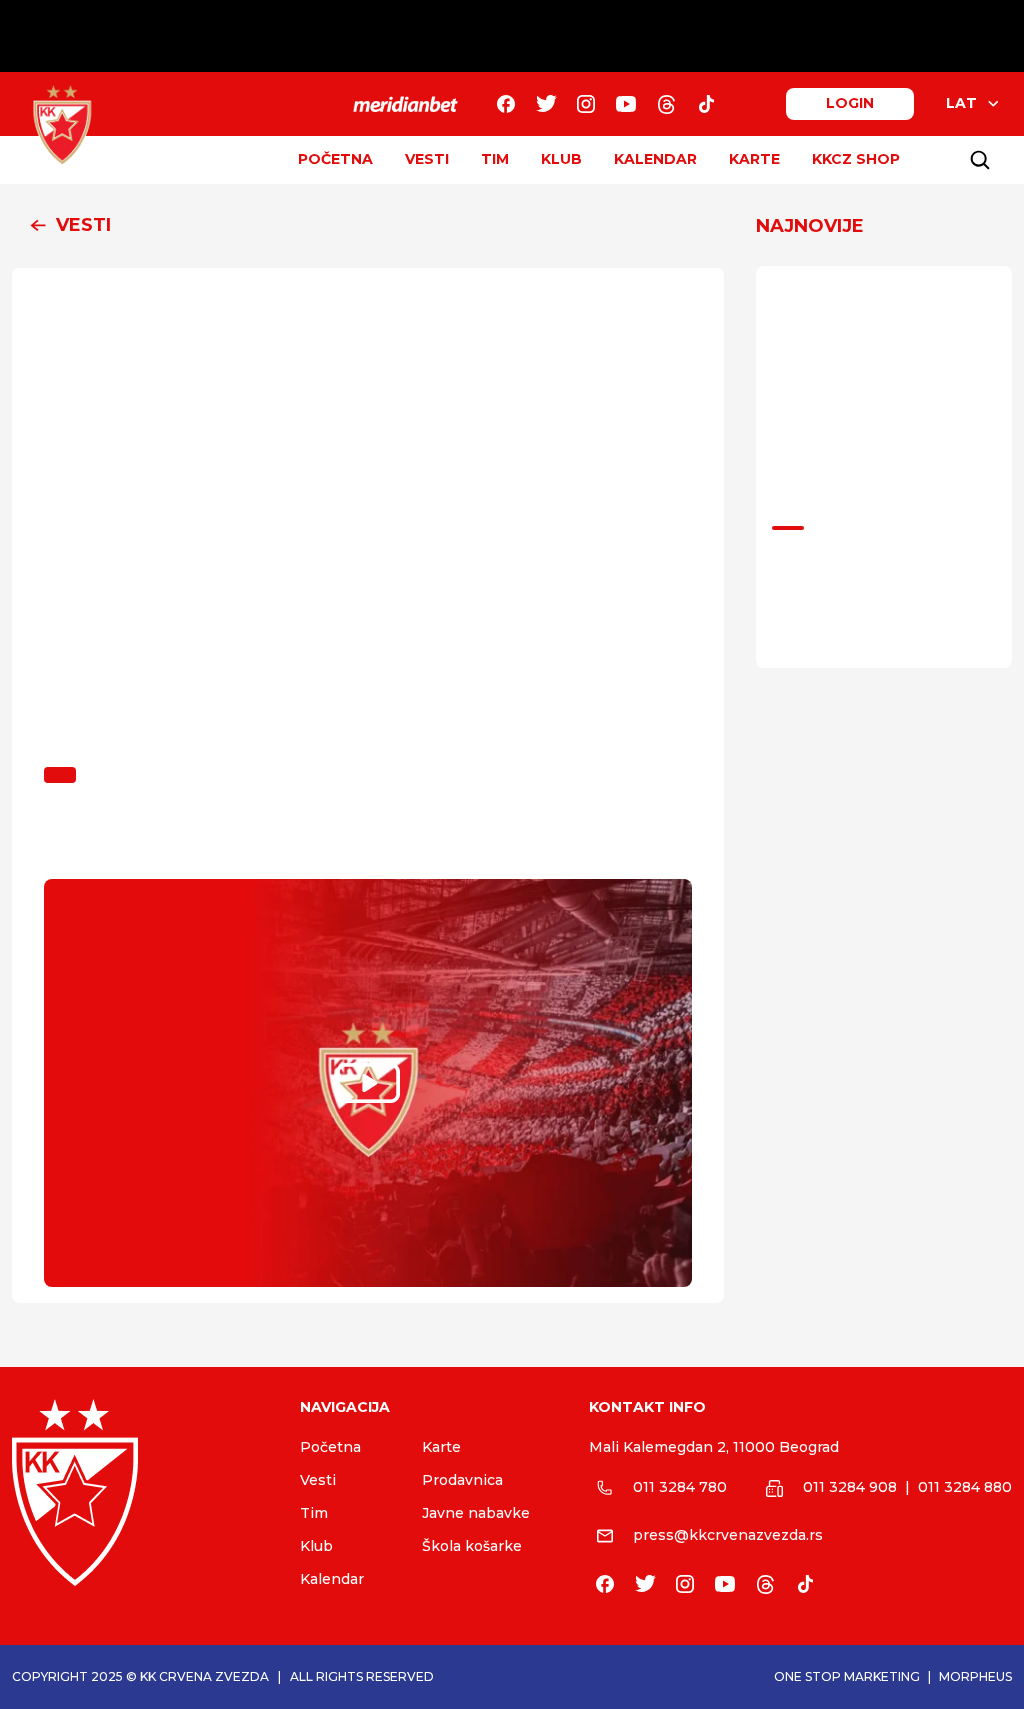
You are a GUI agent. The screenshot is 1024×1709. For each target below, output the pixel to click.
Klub (316, 1546)
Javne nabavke (476, 1513)
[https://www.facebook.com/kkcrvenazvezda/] (506, 104)
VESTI (427, 159)
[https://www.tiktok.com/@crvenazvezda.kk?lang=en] (706, 104)
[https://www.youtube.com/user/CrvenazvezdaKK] (626, 104)
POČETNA (335, 159)
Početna (330, 1447)
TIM (495, 159)
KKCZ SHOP (856, 159)
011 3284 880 (965, 1487)
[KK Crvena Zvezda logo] (140, 1492)
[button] (368, 226)
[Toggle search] (980, 160)
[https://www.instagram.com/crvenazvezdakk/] (586, 104)
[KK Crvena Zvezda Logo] (62, 125)
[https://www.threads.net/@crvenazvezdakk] (666, 104)
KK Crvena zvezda (204, 1676)
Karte (441, 1447)
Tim (314, 1513)
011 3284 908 (850, 1487)
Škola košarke (472, 1546)
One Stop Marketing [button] (847, 1676)
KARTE (754, 159)
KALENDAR (655, 159)
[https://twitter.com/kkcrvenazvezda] (546, 104)
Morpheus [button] (975, 1676)
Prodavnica (462, 1480)
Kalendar (332, 1579)
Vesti (318, 1480)
